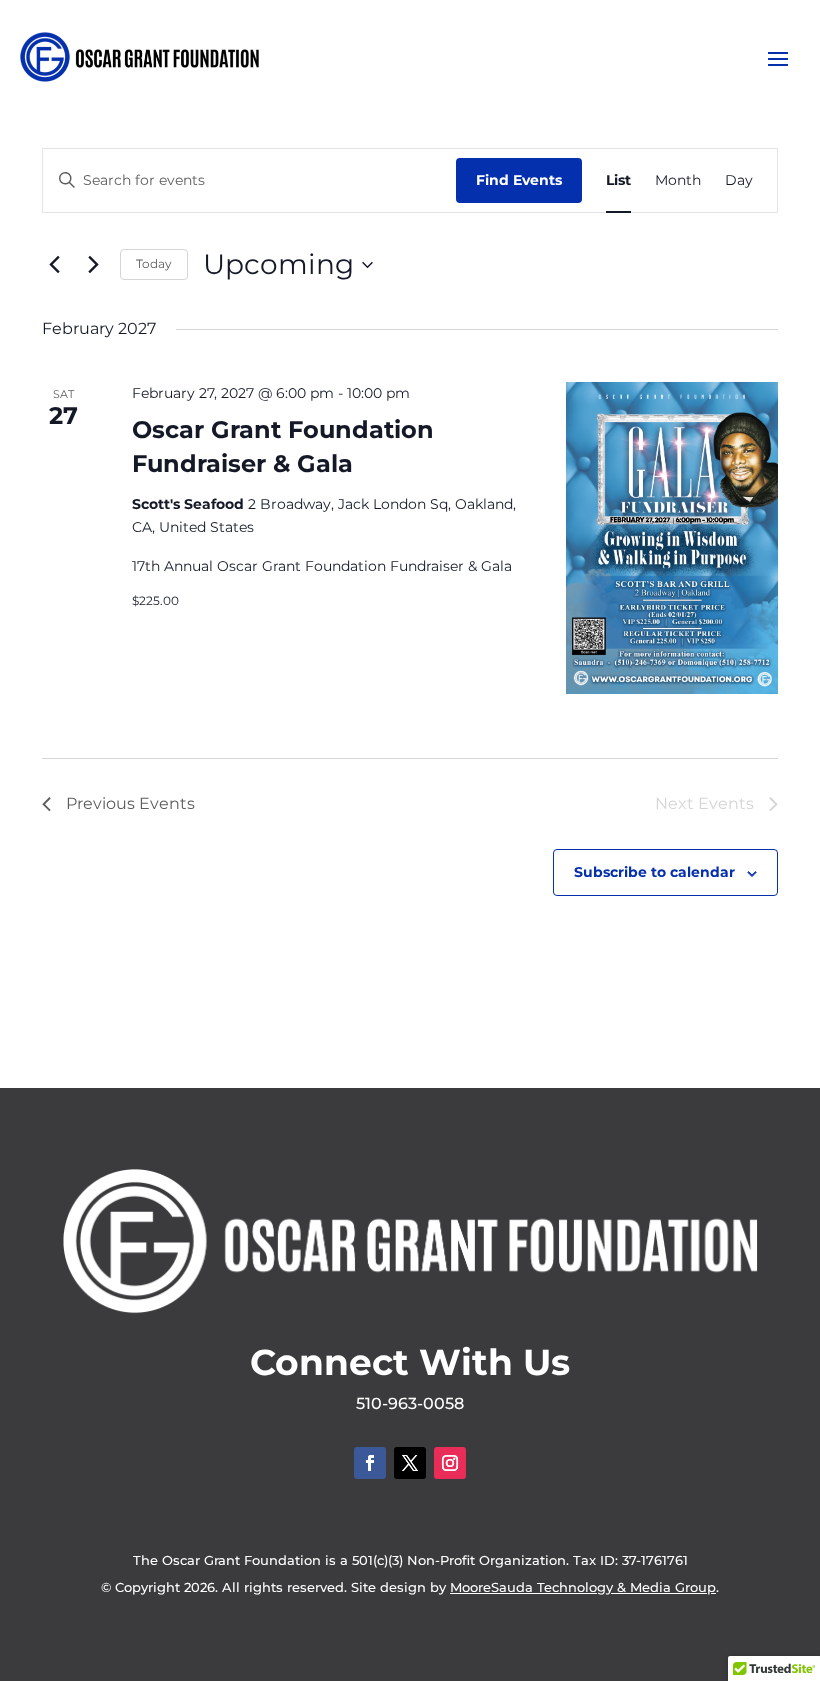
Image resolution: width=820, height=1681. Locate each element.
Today (154, 263)
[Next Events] (93, 265)
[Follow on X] (410, 1463)
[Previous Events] (54, 265)
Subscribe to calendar (654, 872)
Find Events (519, 180)
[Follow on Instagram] (450, 1463)
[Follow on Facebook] (370, 1463)
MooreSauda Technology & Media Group (583, 1587)
